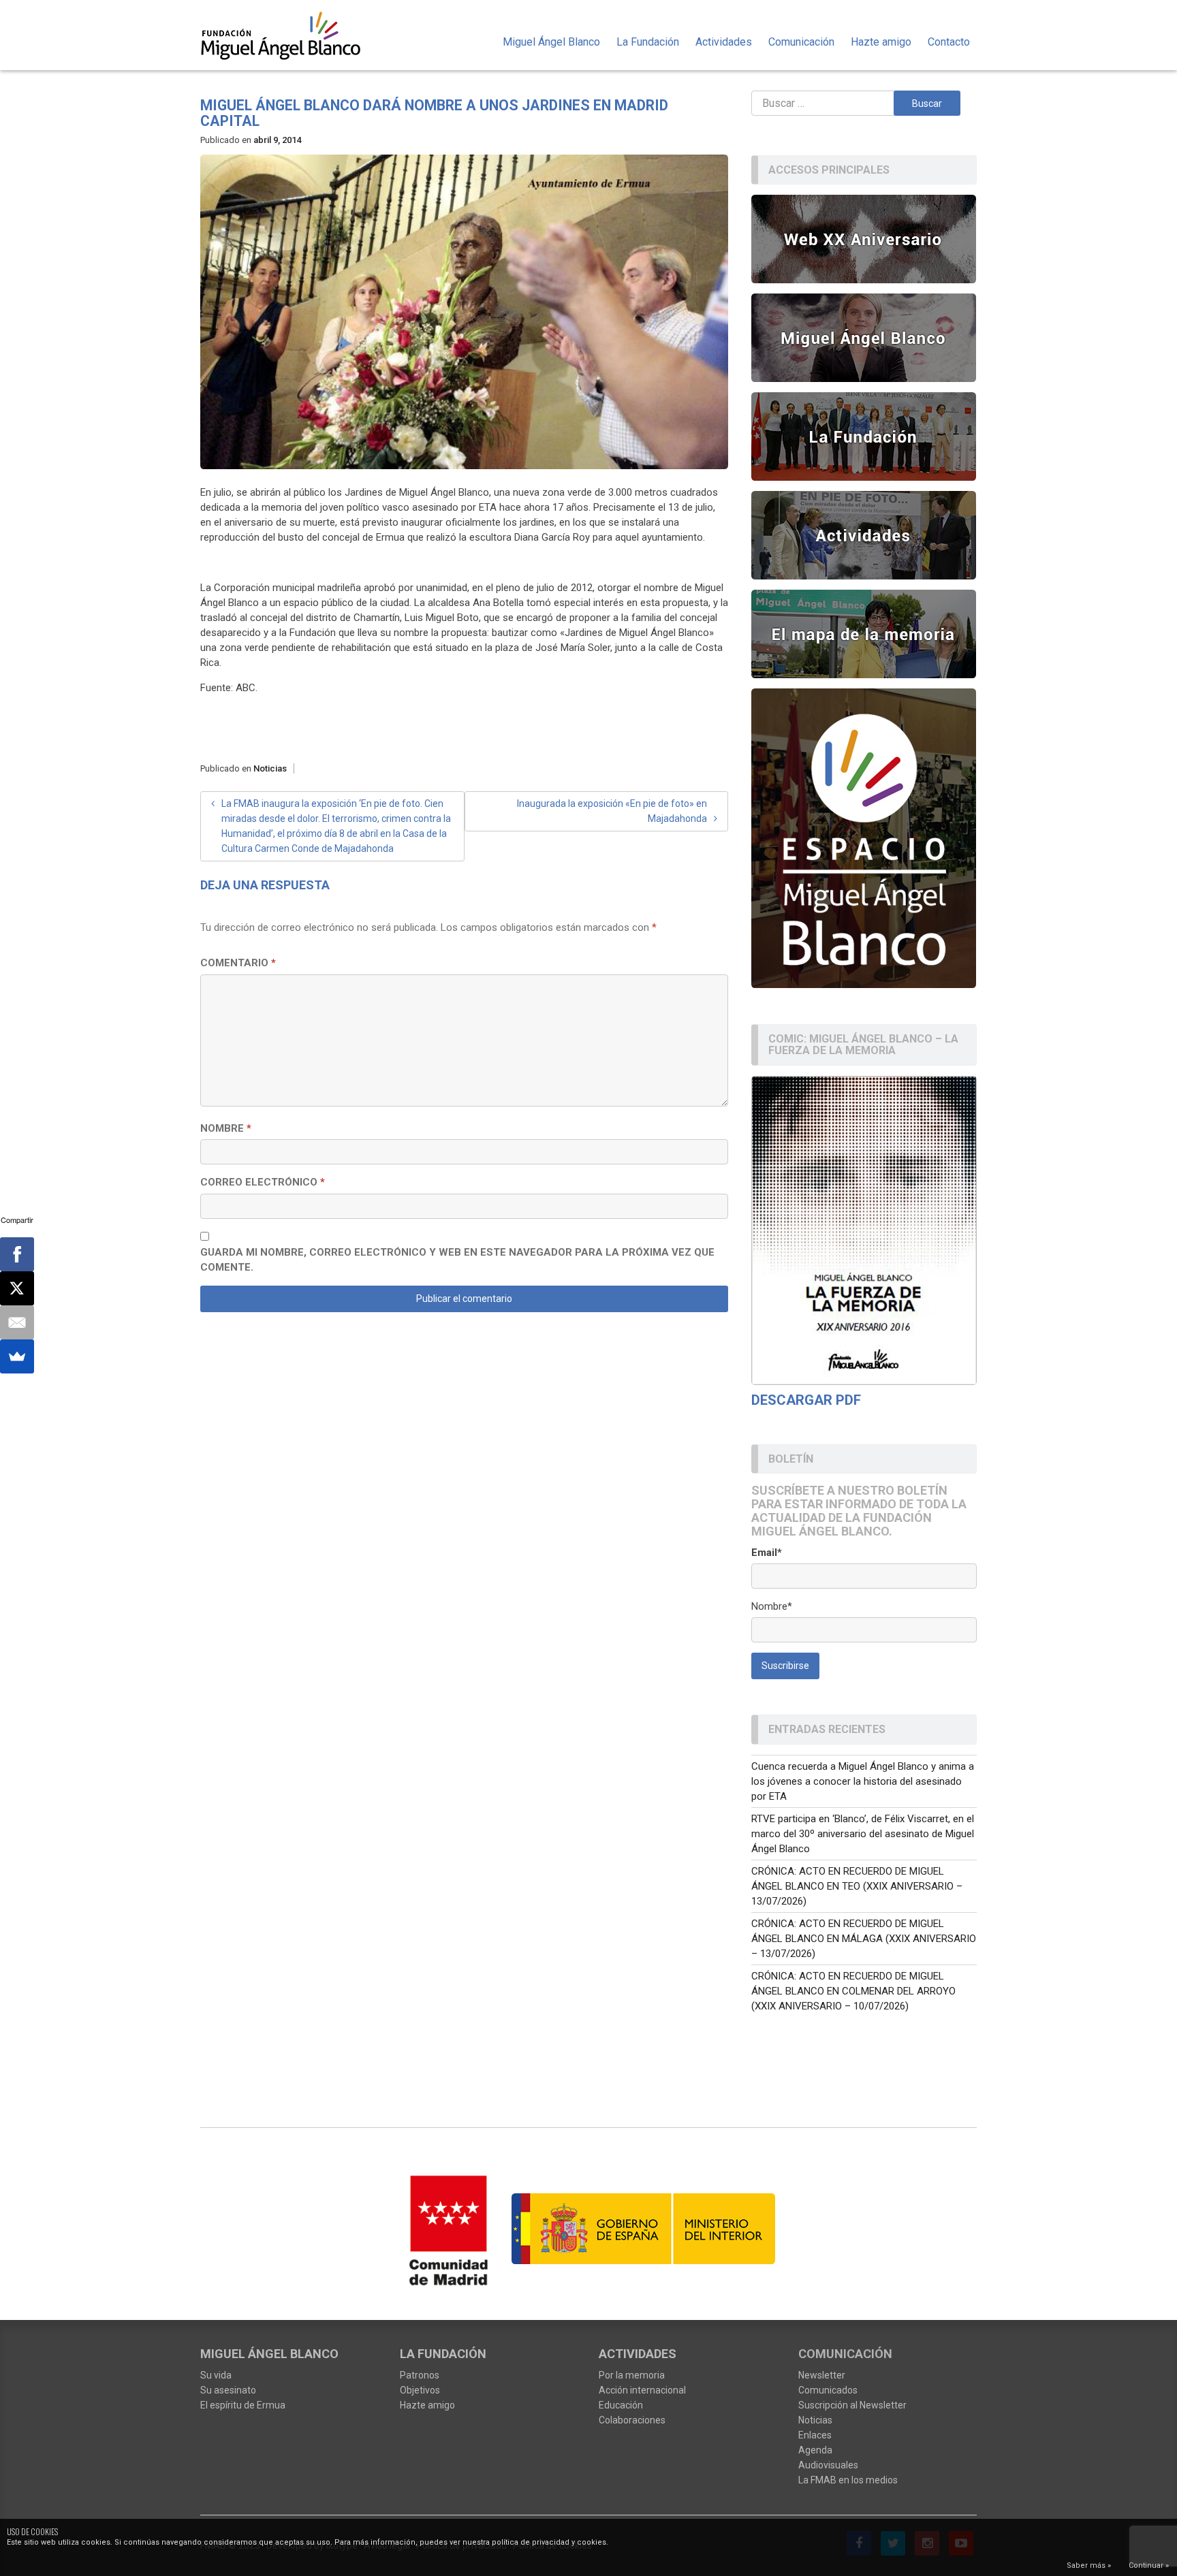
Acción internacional (642, 2390)
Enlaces (815, 2435)
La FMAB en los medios (848, 2480)
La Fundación (648, 42)
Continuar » (1149, 2565)
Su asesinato (228, 2390)
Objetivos (420, 2390)
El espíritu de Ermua (243, 2405)
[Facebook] (17, 1254)
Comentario (238, 963)
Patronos (420, 2375)
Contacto (949, 42)
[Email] (17, 1322)
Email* (767, 1553)
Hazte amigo (881, 42)
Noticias (270, 768)
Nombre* (772, 1606)
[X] (17, 1288)
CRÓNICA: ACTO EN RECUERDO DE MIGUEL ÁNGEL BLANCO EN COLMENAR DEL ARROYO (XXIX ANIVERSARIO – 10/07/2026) (853, 1991)
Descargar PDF (806, 1400)
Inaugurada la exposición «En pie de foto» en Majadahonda (612, 811)
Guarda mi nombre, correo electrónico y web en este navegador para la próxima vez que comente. (457, 1260)
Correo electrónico (263, 1182)
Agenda (815, 2450)
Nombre (226, 1128)
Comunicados (828, 2390)
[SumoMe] (17, 1356)
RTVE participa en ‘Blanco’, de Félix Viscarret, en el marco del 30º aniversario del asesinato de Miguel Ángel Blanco (863, 1834)
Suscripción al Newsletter (852, 2405)
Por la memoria (632, 2375)
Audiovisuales (828, 2465)
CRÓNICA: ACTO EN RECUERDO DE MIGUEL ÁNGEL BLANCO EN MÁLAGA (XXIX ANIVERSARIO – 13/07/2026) (864, 1939)
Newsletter (822, 2375)
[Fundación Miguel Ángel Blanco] (290, 35)
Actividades (724, 42)
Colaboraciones (632, 2420)
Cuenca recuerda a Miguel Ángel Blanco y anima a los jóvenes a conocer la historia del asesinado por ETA (863, 1781)
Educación (621, 2405)
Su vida (216, 2375)
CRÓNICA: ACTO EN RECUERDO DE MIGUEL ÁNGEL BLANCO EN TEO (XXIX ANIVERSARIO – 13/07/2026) (857, 1886)
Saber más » (1089, 2565)
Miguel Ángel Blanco (551, 42)
